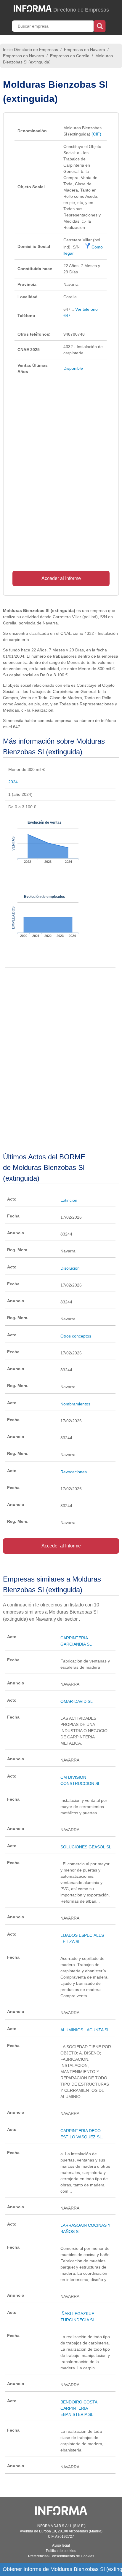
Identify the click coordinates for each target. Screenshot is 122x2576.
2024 (13, 782)
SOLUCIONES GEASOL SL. (86, 1847)
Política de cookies (61, 2551)
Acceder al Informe (61, 578)
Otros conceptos (76, 1336)
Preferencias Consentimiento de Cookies (61, 2556)
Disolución (70, 1268)
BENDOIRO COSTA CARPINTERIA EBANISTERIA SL (79, 2408)
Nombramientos (75, 1404)
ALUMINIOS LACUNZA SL (85, 2030)
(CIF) (96, 134)
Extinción (69, 1200)
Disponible (73, 368)
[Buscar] (100, 25)
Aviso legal (61, 2545)
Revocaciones (74, 1472)
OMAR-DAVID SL (77, 1701)
